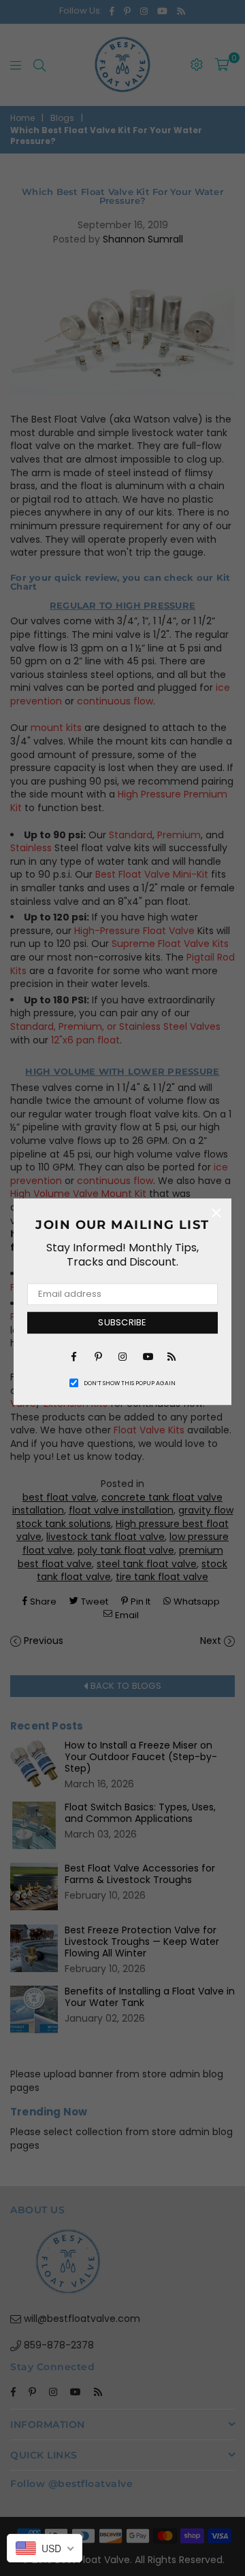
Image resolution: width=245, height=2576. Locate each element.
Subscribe (122, 1322)
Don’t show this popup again (130, 1383)
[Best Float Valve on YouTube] (147, 1356)
